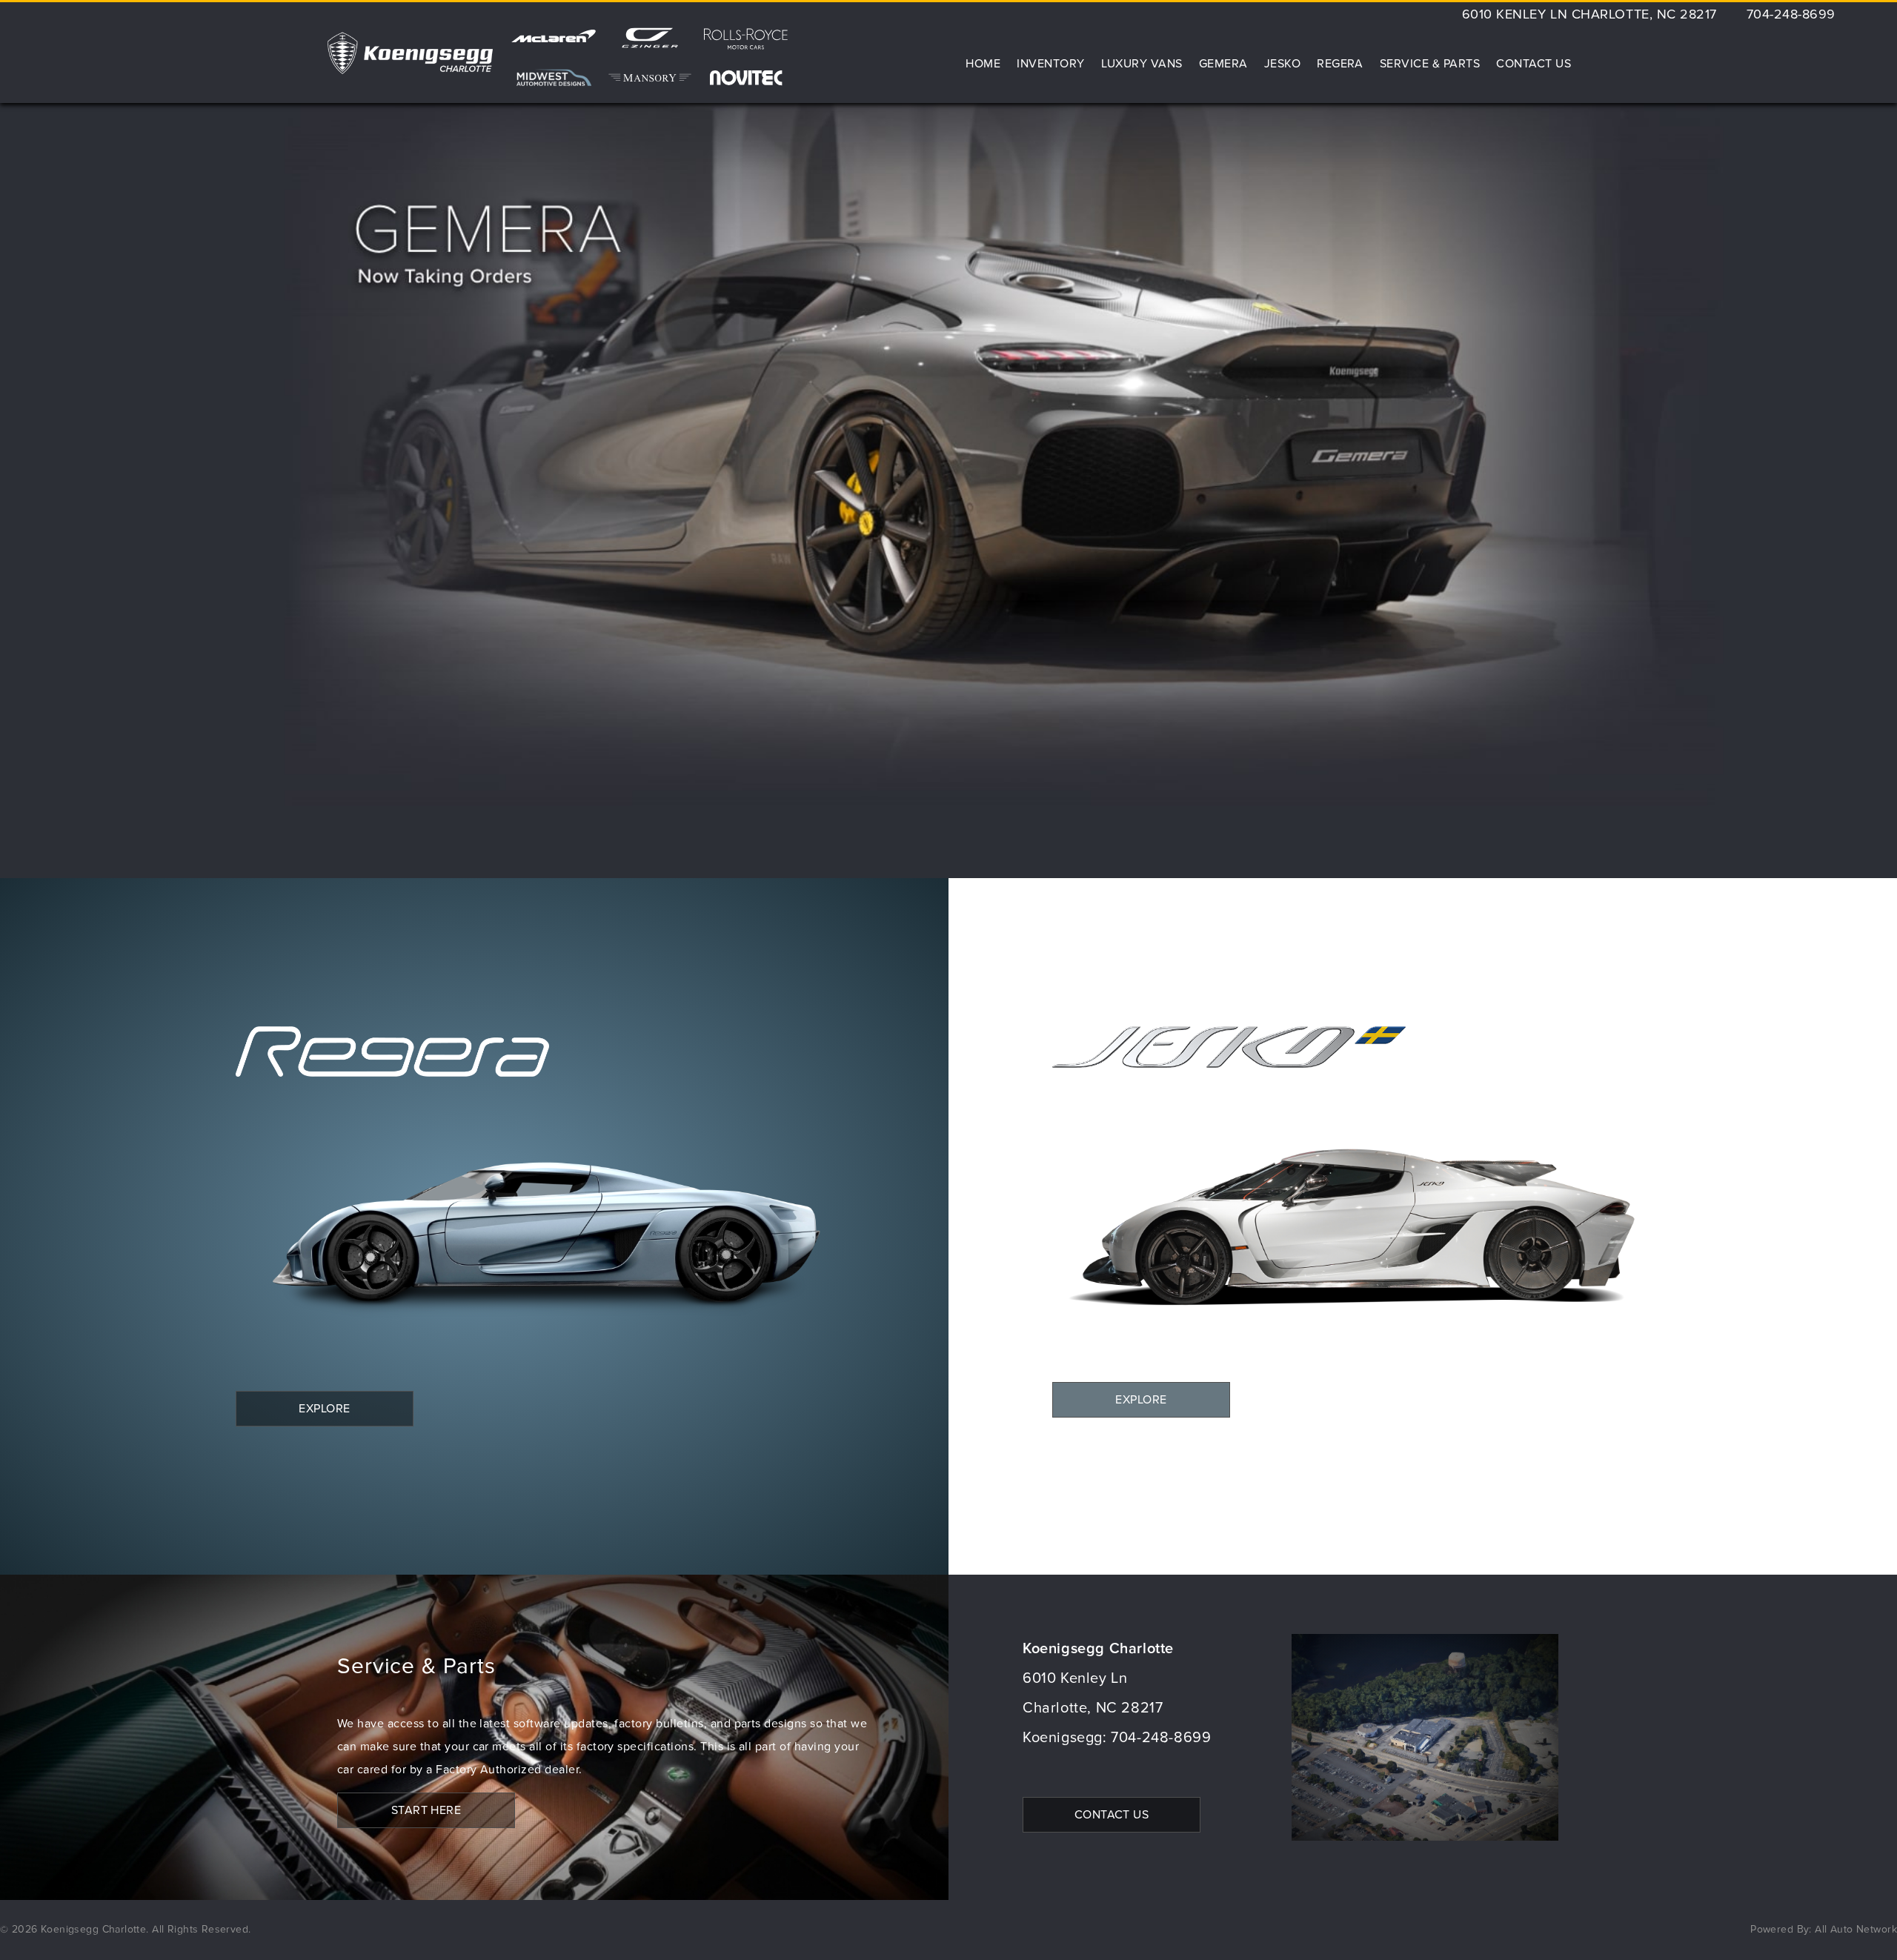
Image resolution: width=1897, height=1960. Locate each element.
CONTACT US (1112, 1815)
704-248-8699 (1791, 15)
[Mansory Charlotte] (650, 78)
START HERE (426, 1810)
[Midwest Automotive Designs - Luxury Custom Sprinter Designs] (554, 78)
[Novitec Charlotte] (746, 78)
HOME (983, 64)
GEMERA (1223, 64)
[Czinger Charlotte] (650, 44)
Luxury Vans (1142, 64)
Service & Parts (1430, 64)
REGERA (1340, 64)
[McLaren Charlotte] (554, 44)
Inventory (1050, 64)
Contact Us (1534, 64)
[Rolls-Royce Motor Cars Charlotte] (746, 44)
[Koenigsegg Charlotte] (410, 53)
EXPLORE (324, 1409)
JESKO (1282, 64)
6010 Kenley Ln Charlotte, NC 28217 (1589, 15)
